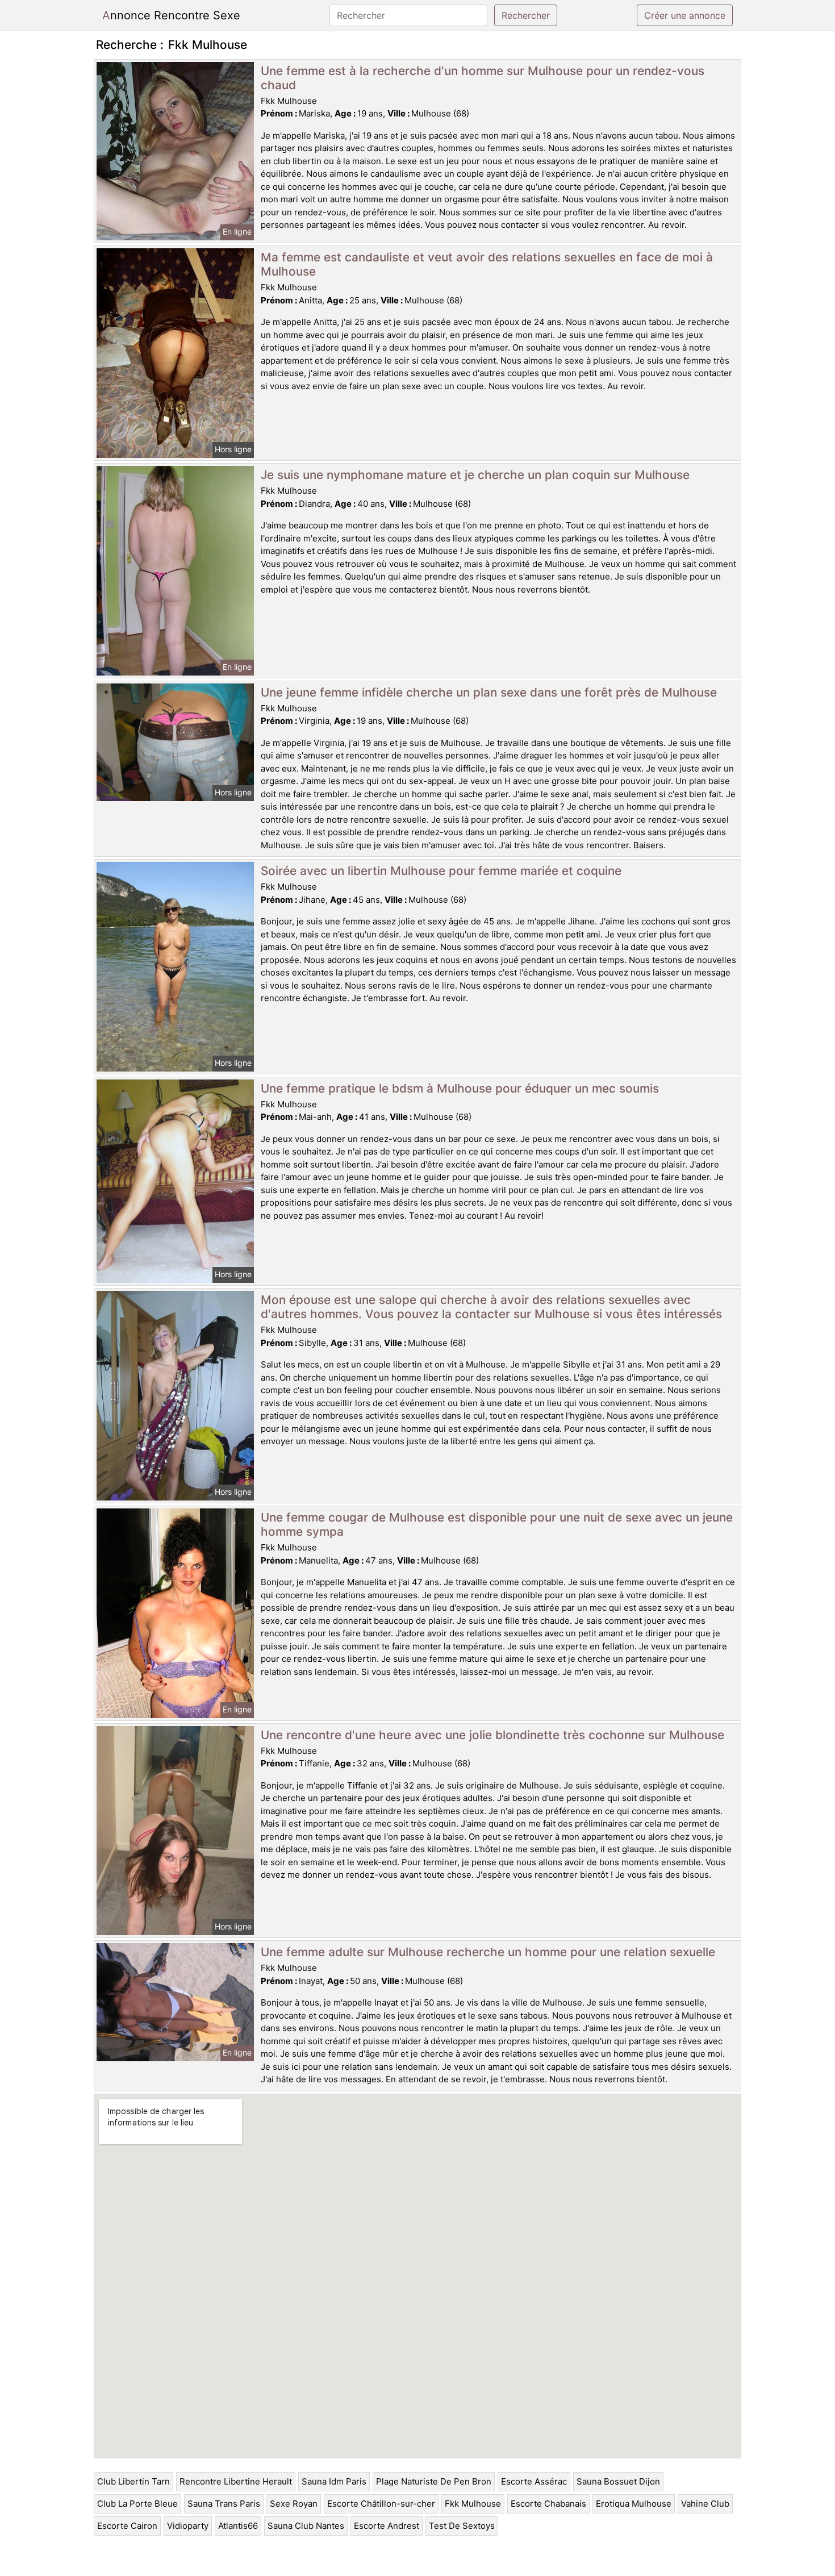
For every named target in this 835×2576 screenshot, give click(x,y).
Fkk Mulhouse (473, 2504)
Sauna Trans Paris (224, 2504)
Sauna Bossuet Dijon (618, 2481)
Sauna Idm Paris (334, 2481)
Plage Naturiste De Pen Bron (434, 2481)
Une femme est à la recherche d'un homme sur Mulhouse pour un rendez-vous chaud (483, 78)
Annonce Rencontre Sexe (171, 15)
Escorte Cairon (127, 2526)
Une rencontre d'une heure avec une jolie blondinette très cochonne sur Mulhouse (492, 1735)
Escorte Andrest (387, 2526)
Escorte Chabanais (548, 2504)
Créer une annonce (685, 15)
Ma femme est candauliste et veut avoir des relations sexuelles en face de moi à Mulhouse (487, 264)
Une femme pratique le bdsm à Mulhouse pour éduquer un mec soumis (460, 1088)
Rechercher (526, 15)
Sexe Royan (294, 2504)
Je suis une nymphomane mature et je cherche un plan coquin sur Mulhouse (475, 475)
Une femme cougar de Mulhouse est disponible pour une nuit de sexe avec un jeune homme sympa (497, 1524)
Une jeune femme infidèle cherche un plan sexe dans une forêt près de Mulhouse (489, 692)
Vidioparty (188, 2526)
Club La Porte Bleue (137, 2504)
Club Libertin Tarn (133, 2481)
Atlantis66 (238, 2526)
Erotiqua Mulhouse (634, 2504)
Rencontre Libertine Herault (236, 2481)
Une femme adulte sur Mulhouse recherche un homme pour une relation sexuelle (488, 1952)
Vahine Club (705, 2504)
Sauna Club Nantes (306, 2526)
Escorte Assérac (534, 2481)
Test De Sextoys (462, 2526)
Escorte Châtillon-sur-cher (381, 2504)
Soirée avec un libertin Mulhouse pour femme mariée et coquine (441, 871)
